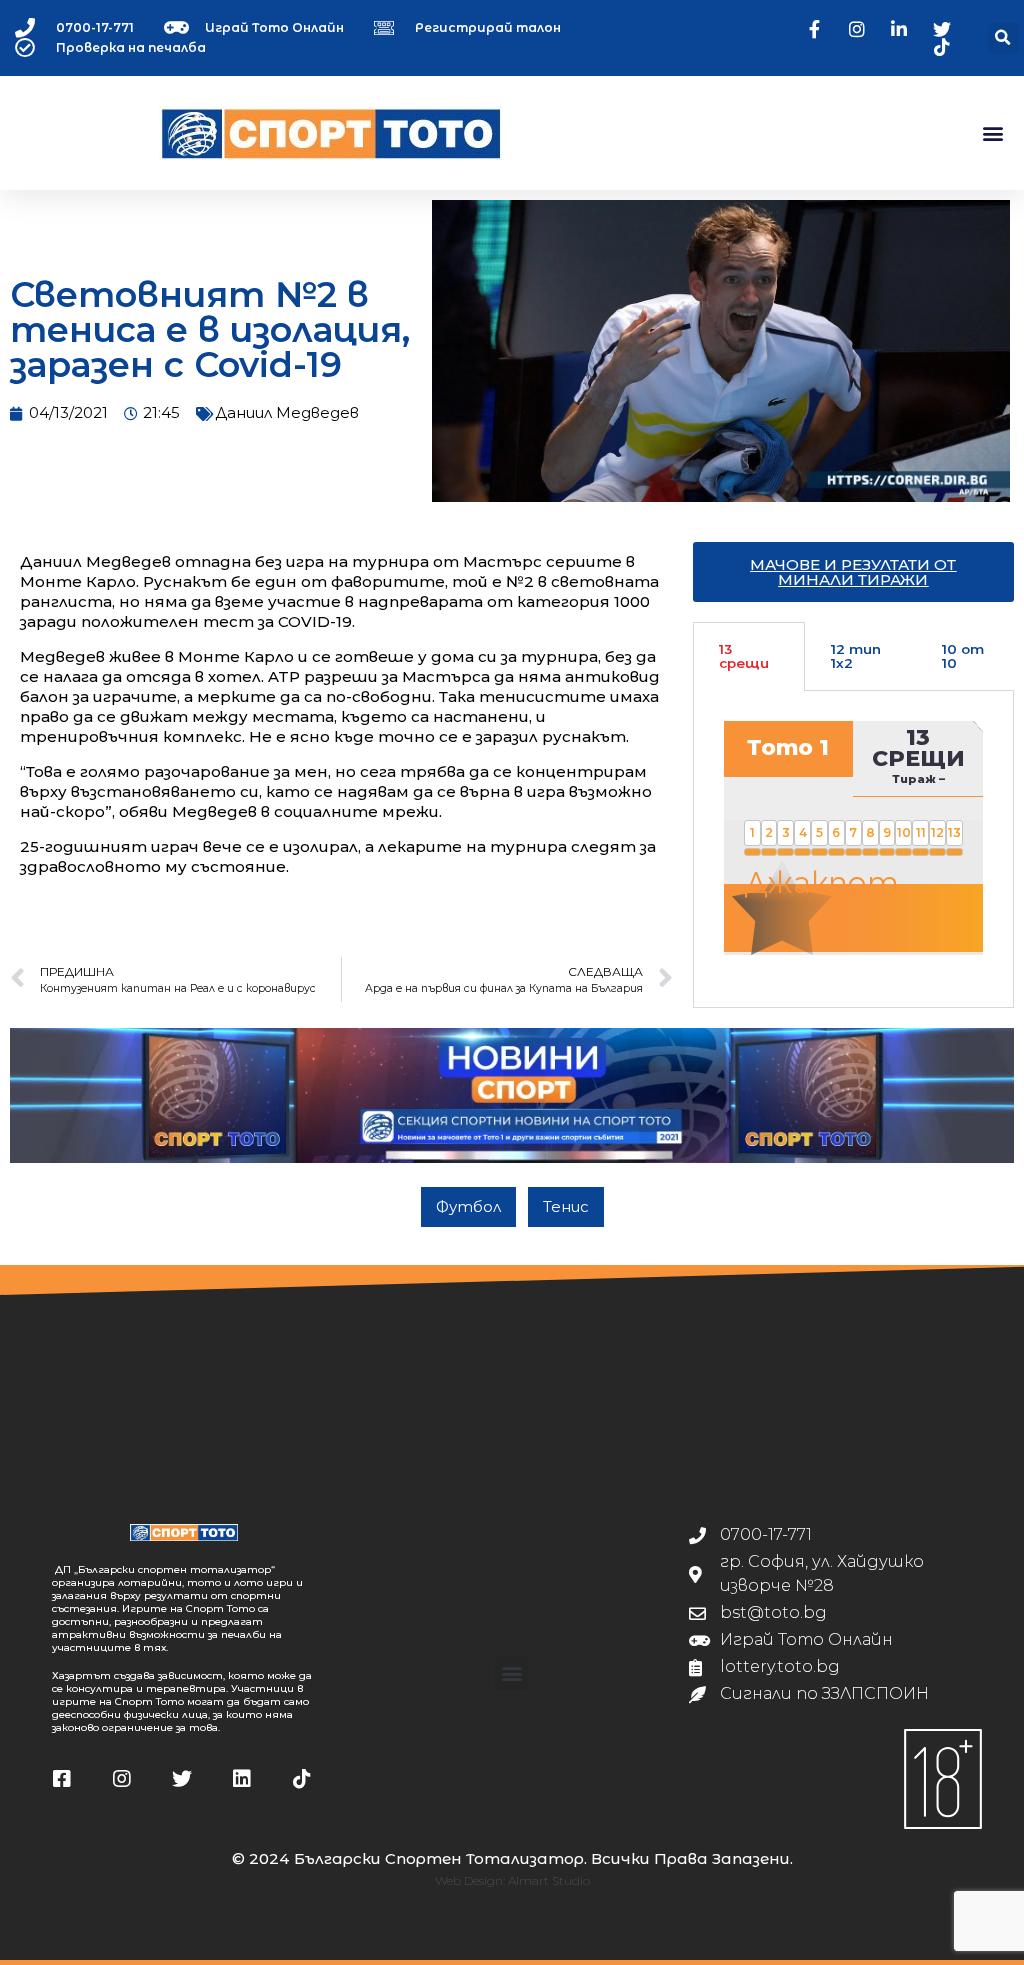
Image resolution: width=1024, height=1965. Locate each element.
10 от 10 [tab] (963, 656)
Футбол (468, 1206)
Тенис (566, 1206)
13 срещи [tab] (744, 656)
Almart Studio (549, 1880)
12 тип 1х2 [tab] (856, 656)
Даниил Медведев (287, 412)
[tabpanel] (853, 849)
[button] (1003, 38)
